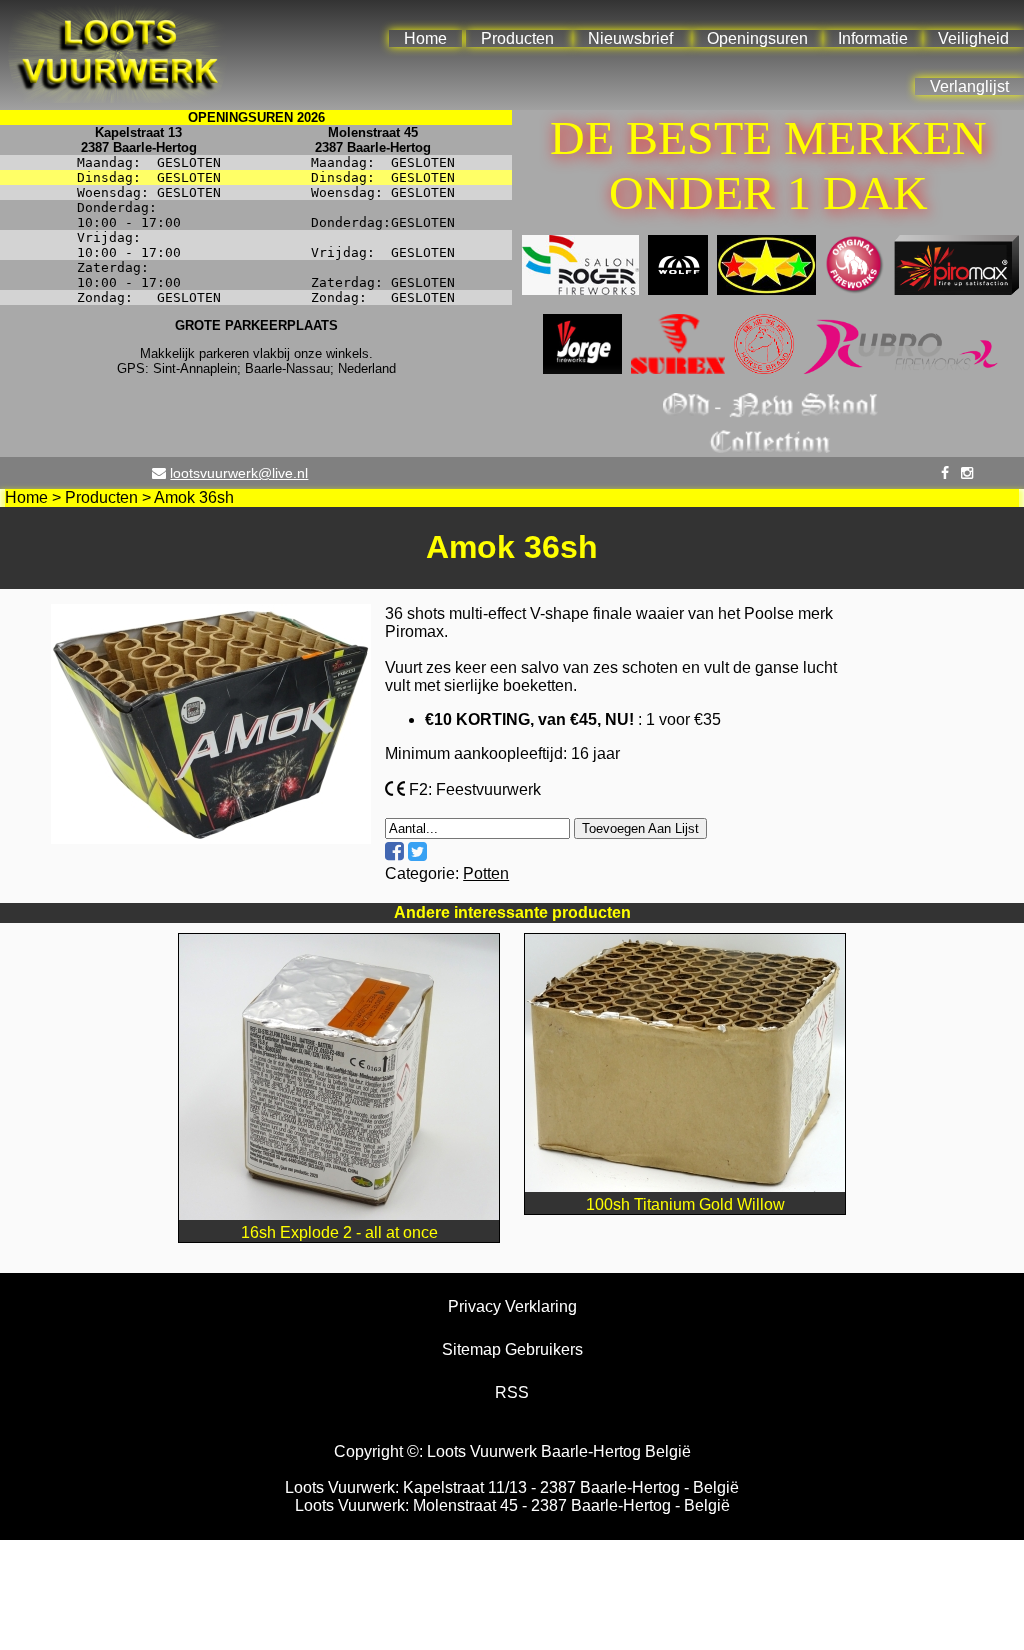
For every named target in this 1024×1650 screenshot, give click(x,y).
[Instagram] (967, 473)
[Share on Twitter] (417, 851)
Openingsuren (757, 38)
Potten (486, 873)
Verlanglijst (969, 86)
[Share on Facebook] (394, 851)
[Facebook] (945, 473)
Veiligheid (973, 38)
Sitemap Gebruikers (512, 1349)
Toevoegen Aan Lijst (640, 828)
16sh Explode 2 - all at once (339, 1232)
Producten (517, 38)
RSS (512, 1392)
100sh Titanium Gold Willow (685, 1204)
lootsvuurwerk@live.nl (239, 473)
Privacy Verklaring (512, 1306)
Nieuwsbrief (630, 38)
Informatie (873, 38)
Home (425, 38)
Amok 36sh (194, 497)
